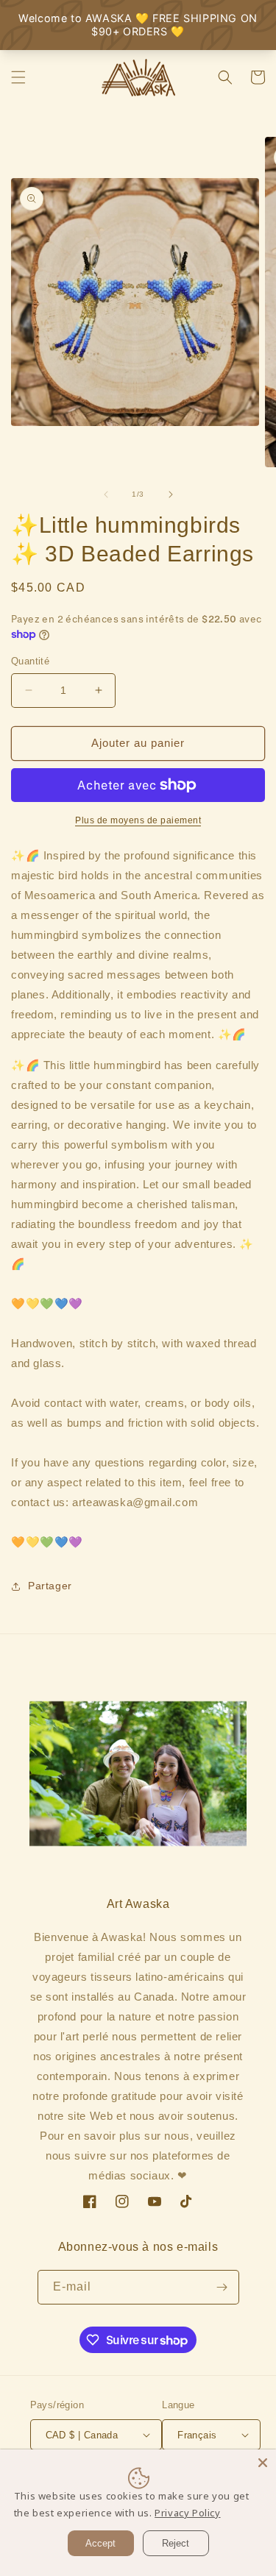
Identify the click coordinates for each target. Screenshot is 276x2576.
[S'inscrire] (222, 2287)
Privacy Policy (187, 2513)
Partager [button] (50, 1586)
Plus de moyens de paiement (138, 820)
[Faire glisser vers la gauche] (106, 494)
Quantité (30, 661)
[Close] (263, 2463)
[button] (18, 77)
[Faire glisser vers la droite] (171, 494)
